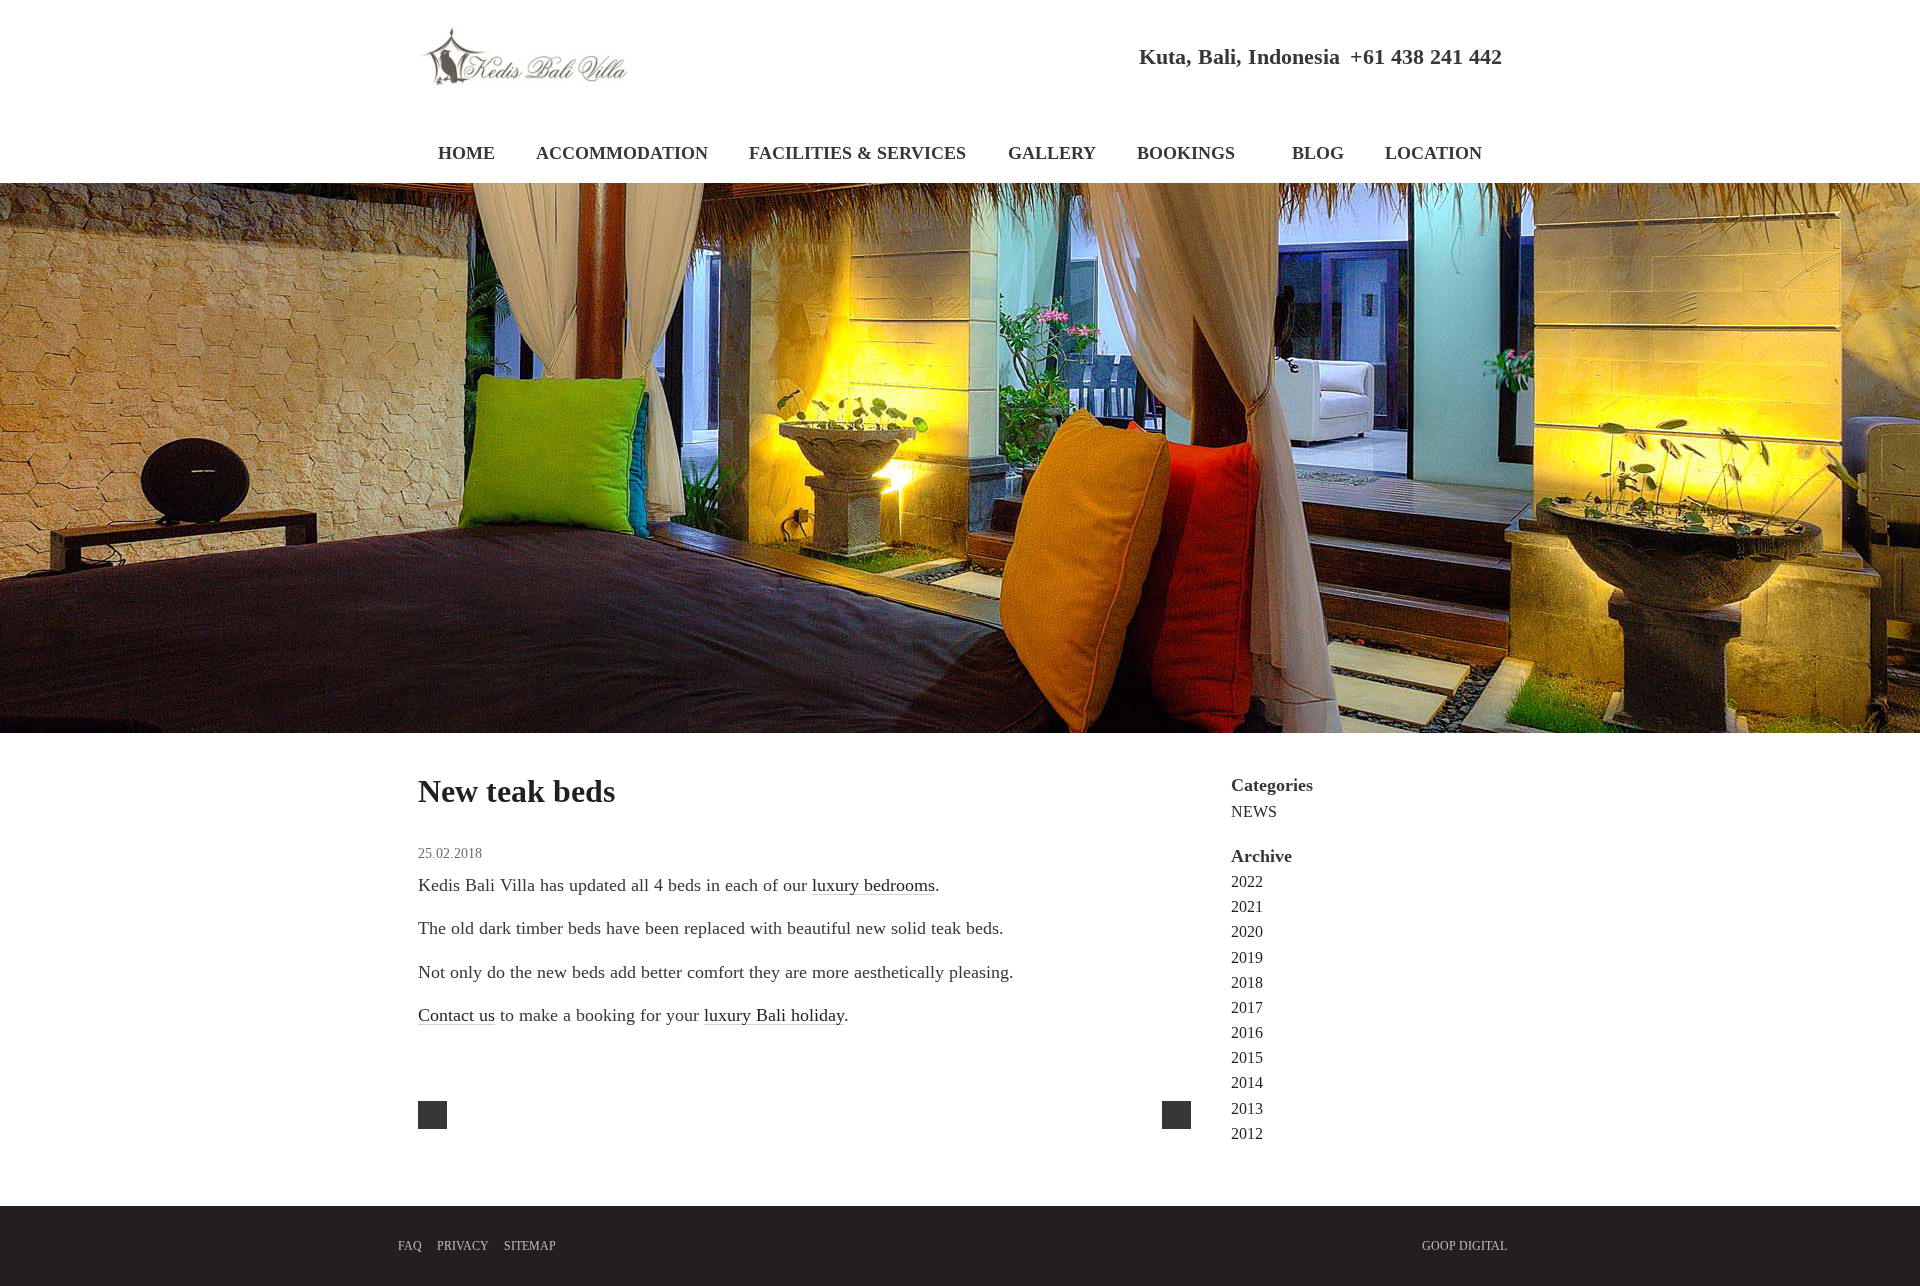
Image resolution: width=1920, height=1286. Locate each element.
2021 (1247, 907)
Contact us (456, 1015)
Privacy (463, 1246)
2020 (1247, 932)
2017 (1247, 1008)
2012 (1247, 1134)
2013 (1247, 1109)
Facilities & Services (857, 153)
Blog (1318, 153)
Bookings (1186, 153)
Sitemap (530, 1246)
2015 (1247, 1058)
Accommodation (622, 153)
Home (466, 153)
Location (1433, 153)
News (1254, 812)
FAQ (410, 1246)
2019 (1247, 958)
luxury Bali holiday (774, 1015)
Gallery (1052, 153)
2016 (1247, 1033)
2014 (1247, 1083)
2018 (1247, 983)
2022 (1247, 882)
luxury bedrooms (873, 885)
